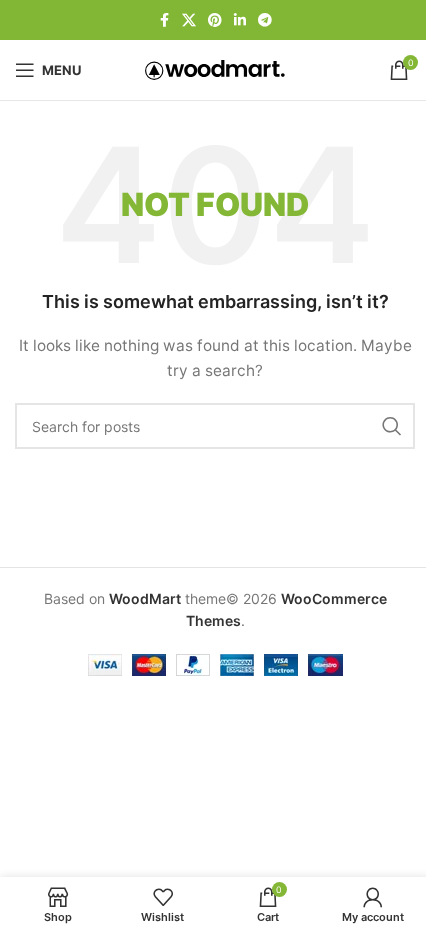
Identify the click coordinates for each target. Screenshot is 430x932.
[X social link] (189, 20)
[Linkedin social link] (240, 20)
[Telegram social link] (265, 20)
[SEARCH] (392, 426)
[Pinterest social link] (215, 20)
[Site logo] (215, 68)
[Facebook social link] (164, 20)
